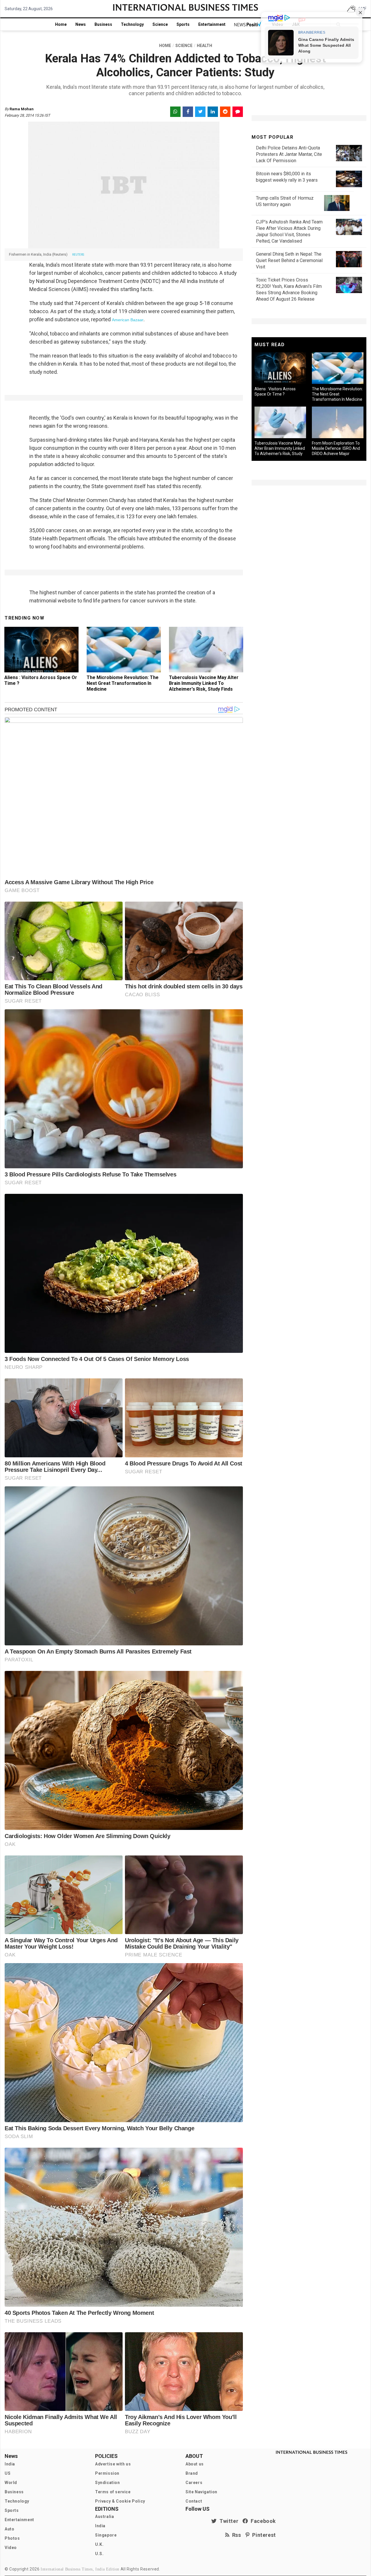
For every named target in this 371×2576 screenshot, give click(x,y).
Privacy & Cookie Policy (120, 2501)
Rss (235, 2535)
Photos (12, 2538)
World (11, 2483)
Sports (183, 24)
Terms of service (113, 2492)
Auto (9, 2529)
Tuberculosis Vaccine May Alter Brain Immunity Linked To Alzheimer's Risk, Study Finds (204, 683)
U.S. (99, 2554)
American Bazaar (128, 320)
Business (103, 24)
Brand (192, 2473)
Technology (132, 24)
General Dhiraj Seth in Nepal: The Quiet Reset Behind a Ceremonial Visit (289, 260)
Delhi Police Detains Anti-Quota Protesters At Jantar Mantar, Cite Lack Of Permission (289, 154)
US (8, 2473)
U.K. (99, 2544)
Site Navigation (201, 2492)
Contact (194, 2501)
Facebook (262, 2521)
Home (61, 24)
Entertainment (212, 24)
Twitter (228, 2521)
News (81, 24)
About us (195, 2464)
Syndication (108, 2483)
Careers (194, 2483)
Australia (104, 2517)
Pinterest (263, 2535)
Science (160, 24)
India (10, 2464)
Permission (107, 2473)
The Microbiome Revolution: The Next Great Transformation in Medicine (123, 683)
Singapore (106, 2535)
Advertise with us (113, 2464)
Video (11, 2548)
